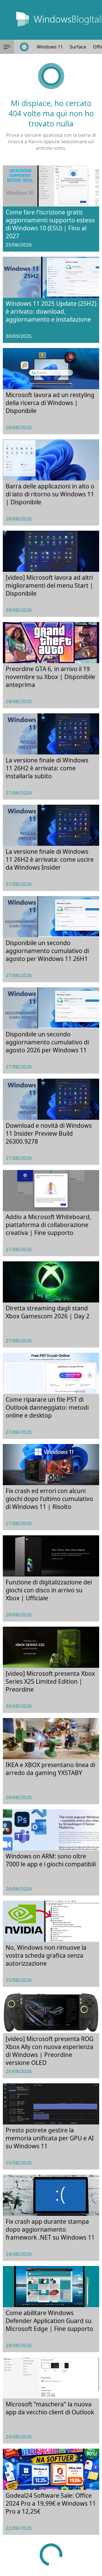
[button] (7, 47)
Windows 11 (50, 47)
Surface (78, 47)
